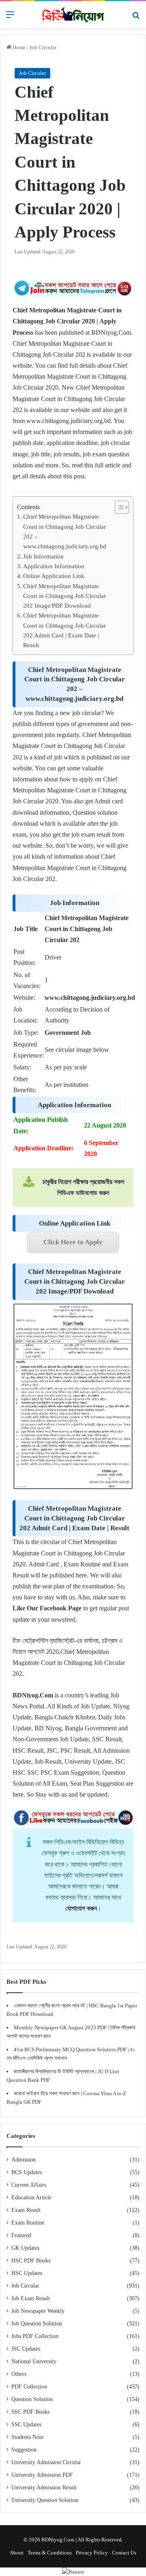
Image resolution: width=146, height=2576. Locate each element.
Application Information (54, 566)
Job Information (43, 556)
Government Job (68, 1033)
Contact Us (124, 2553)
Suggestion (24, 2450)
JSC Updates (26, 2349)
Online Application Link (54, 576)
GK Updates (25, 2248)
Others (19, 2374)
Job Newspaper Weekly (38, 2311)
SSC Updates (26, 2424)
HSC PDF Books (31, 2261)
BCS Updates (27, 2172)
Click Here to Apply (73, 1242)
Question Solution (32, 2399)
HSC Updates (27, 2273)
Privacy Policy (92, 2553)
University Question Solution (45, 2500)
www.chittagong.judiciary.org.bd (69, 421)
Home (18, 47)
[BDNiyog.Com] (73, 15)
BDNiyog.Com (111, 333)
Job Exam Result (31, 2298)
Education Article (31, 2198)
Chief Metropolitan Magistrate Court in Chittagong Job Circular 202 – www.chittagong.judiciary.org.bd (65, 531)
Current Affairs (29, 2185)
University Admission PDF (42, 2475)
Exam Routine (28, 2223)
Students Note (27, 2437)
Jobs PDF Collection (35, 2336)
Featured (21, 2235)
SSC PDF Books (30, 2412)
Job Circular (43, 47)
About (17, 2553)
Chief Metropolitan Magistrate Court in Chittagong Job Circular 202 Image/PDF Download (64, 596)
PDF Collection (29, 2387)
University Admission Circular (46, 2462)
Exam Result (26, 2210)
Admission (24, 2160)
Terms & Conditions (50, 2553)
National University (34, 2361)
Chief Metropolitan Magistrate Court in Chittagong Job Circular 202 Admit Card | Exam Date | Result (64, 630)
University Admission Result (44, 2488)
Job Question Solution (37, 2324)
